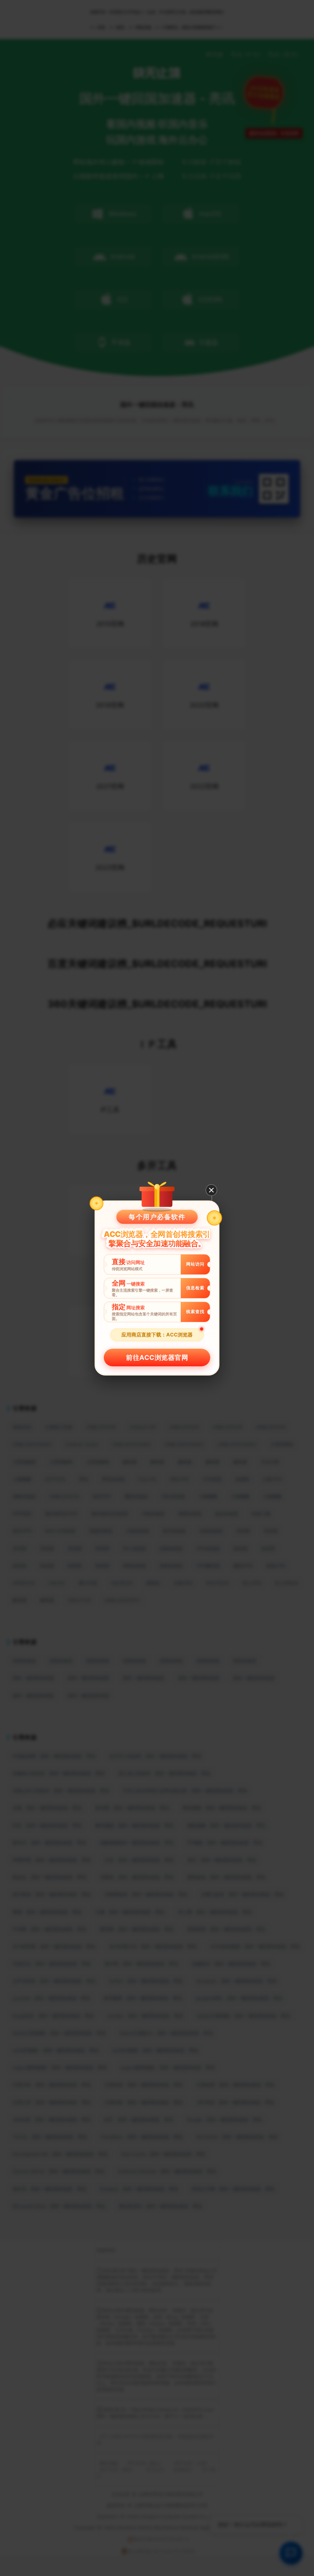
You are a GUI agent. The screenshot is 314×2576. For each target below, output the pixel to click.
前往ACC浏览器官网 (157, 1358)
